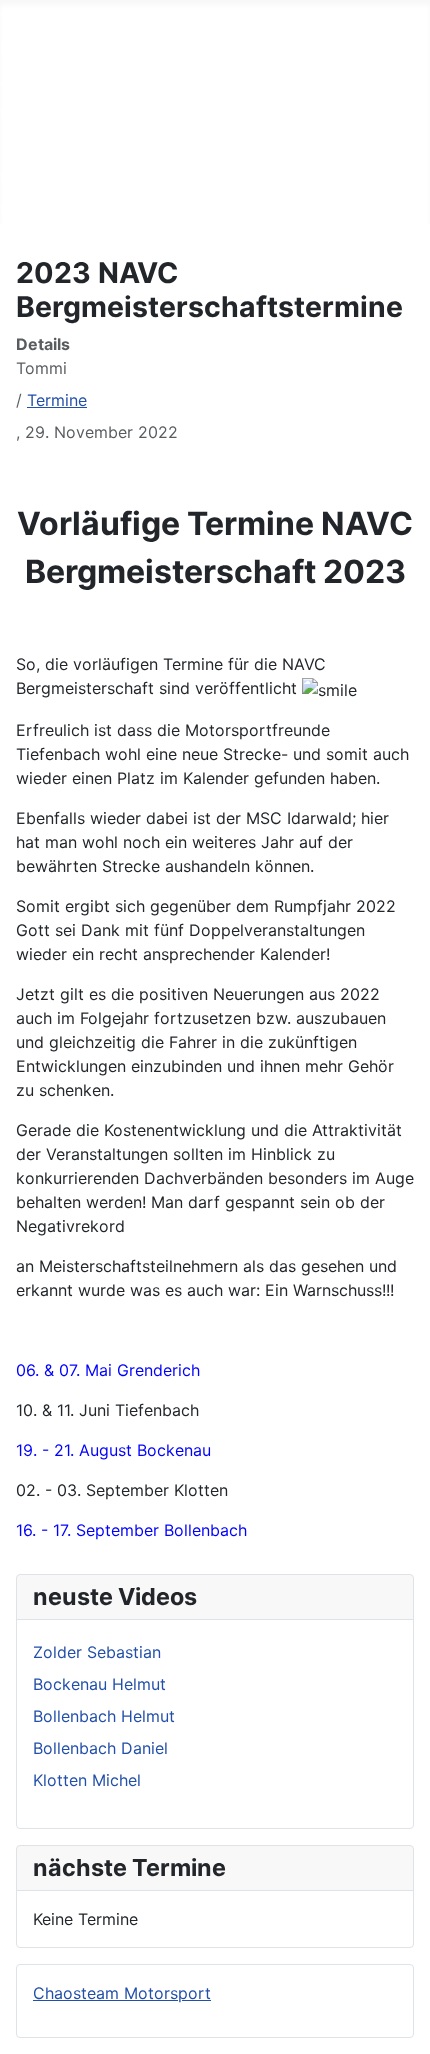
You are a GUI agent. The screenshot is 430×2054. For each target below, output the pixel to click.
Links (19, 176)
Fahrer (24, 48)
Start (19, 16)
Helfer (23, 112)
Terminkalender (58, 144)
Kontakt (29, 208)
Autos (22, 80)
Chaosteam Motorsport (122, 1993)
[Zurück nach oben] (405, 2029)
